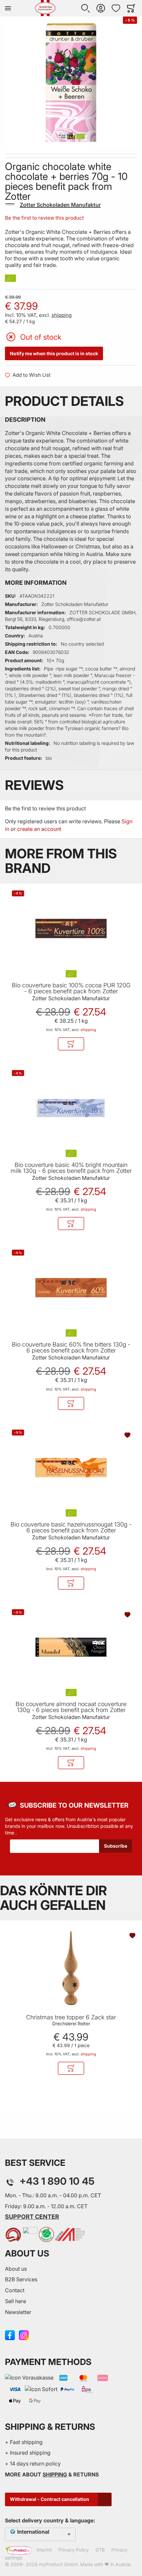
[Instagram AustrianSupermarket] (24, 2335)
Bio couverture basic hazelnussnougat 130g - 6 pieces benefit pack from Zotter (71, 1527)
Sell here (16, 2301)
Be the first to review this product (44, 218)
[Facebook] (10, 2335)
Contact (15, 2290)
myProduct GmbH (58, 2564)
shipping (62, 315)
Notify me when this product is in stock (54, 353)
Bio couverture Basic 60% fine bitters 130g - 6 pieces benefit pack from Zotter (71, 1348)
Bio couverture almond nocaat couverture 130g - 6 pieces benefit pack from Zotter (71, 1707)
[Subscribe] (116, 1846)
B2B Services (21, 2279)
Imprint (44, 2550)
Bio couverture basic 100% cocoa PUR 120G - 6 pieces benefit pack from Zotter (71, 988)
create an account (39, 829)
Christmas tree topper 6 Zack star (71, 2017)
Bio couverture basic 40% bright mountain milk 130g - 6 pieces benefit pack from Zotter (71, 1168)
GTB (100, 2550)
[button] (86, 8)
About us (16, 2269)
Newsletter (18, 2312)
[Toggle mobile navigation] (8, 8)
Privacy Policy (74, 2550)
